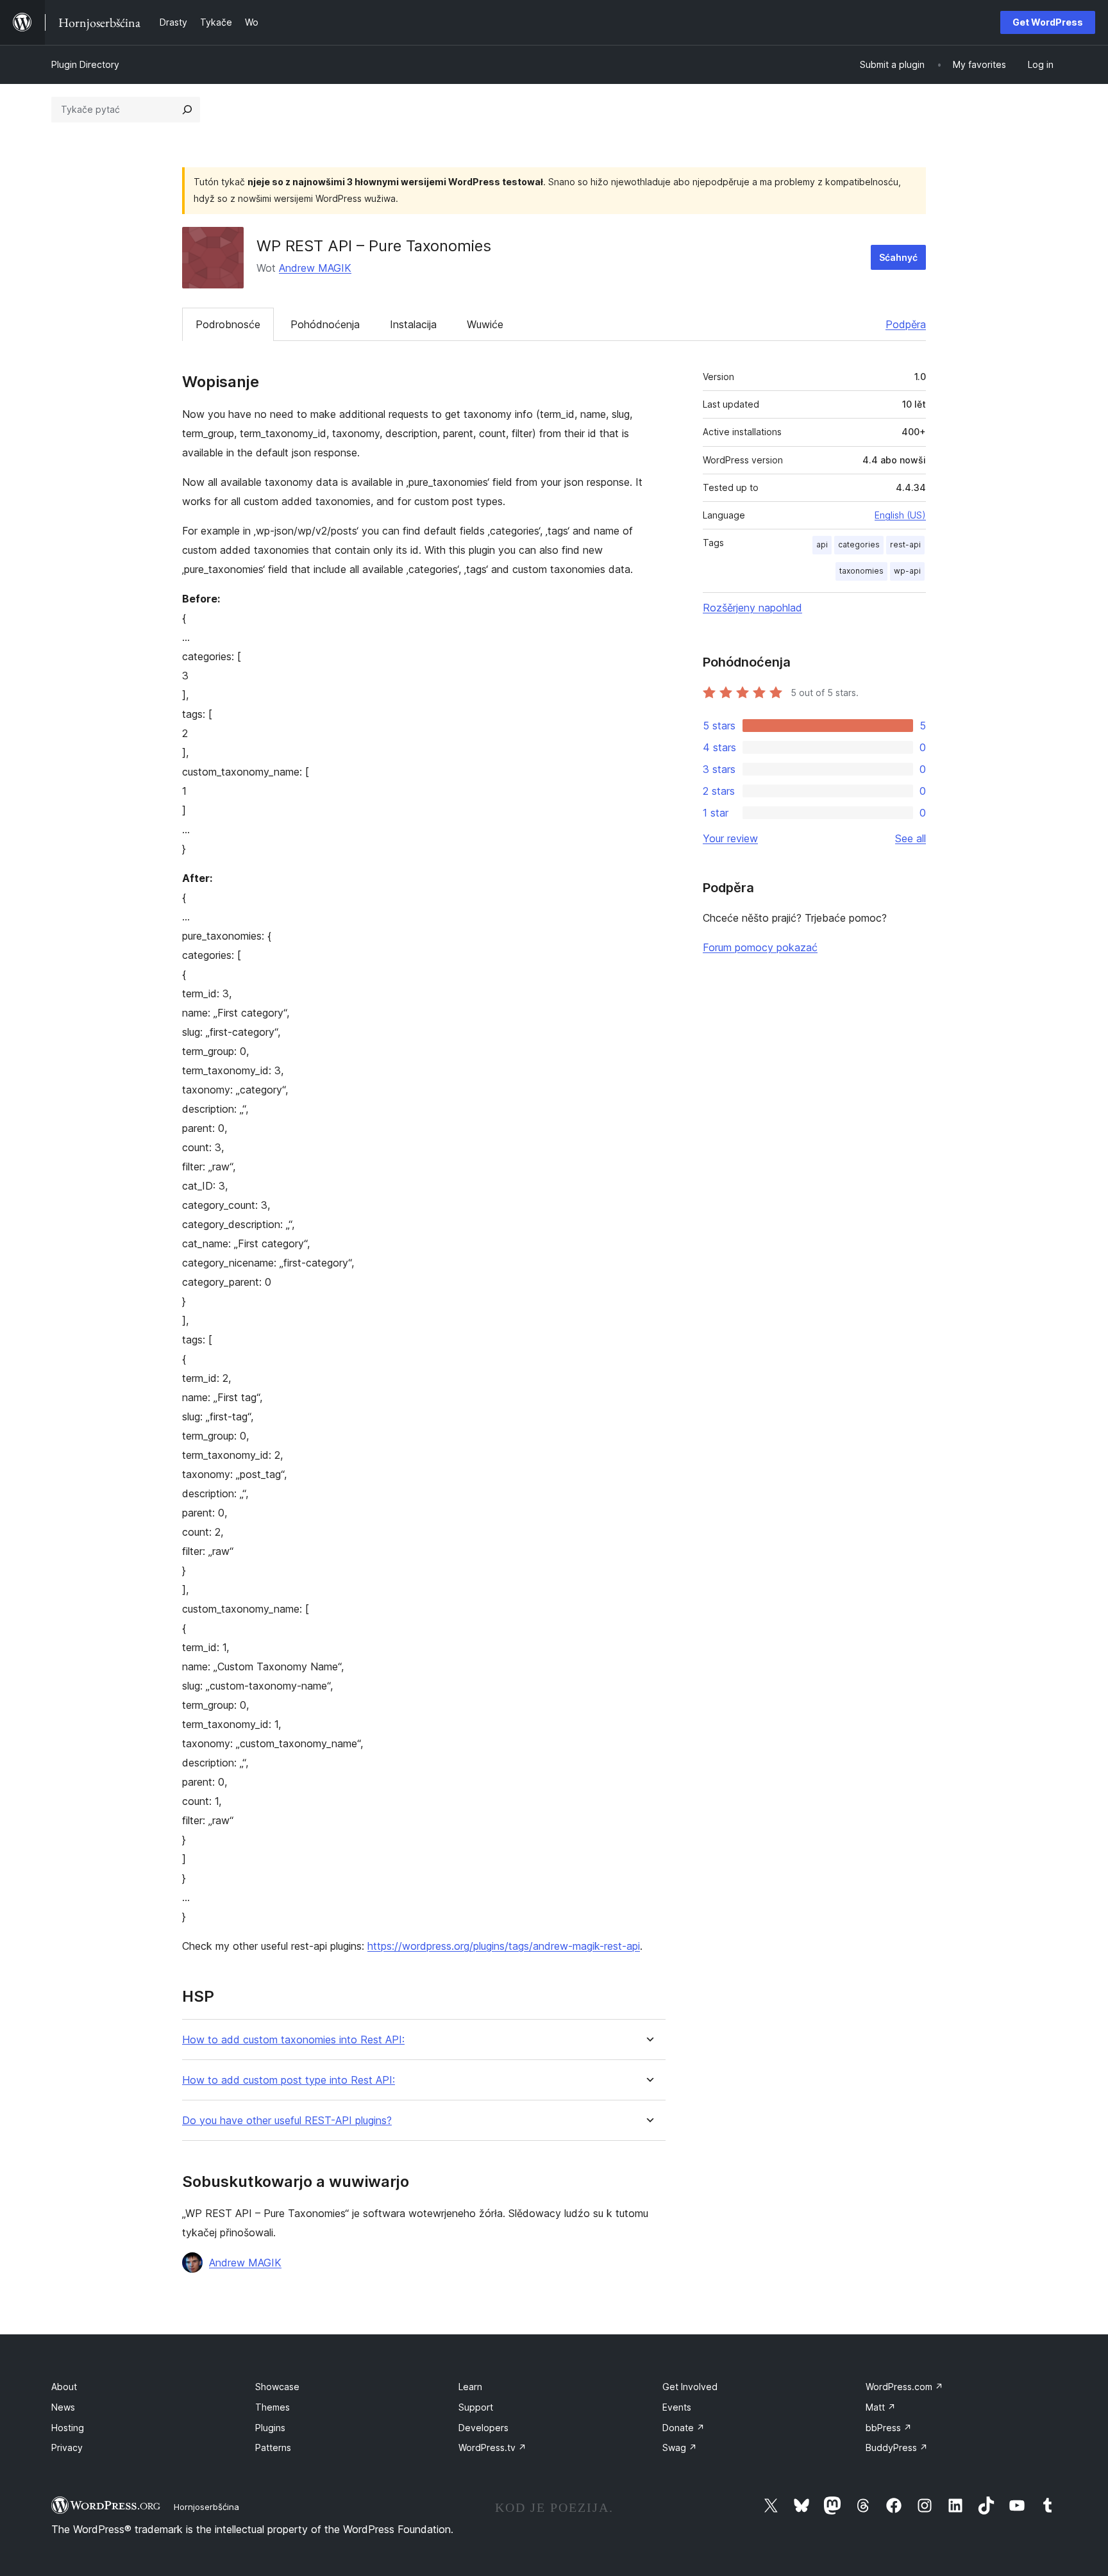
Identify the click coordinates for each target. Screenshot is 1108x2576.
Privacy (67, 2447)
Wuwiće (485, 324)
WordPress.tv (492, 2447)
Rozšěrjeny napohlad (752, 608)
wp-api (907, 571)
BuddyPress (897, 2447)
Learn (470, 2387)
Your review (730, 838)
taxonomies (861, 571)
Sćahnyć (898, 257)
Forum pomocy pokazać (760, 947)
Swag (680, 2447)
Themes (273, 2407)
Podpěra (906, 324)
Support (476, 2407)
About (64, 2387)
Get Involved (690, 2387)
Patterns (273, 2447)
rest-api (905, 544)
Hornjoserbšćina (206, 2507)
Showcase (277, 2387)
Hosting (68, 2428)
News (63, 2407)
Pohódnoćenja (325, 324)
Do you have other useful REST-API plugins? (287, 2121)
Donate (684, 2428)
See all (911, 838)
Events (677, 2407)
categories (859, 544)
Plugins (270, 2428)
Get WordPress (1048, 22)
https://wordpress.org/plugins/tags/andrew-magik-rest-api (504, 1946)
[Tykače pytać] (187, 110)
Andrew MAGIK (315, 268)
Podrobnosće (228, 324)
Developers (483, 2428)
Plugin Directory (85, 64)
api (822, 544)
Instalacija (413, 324)
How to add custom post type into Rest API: (289, 2080)
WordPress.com (904, 2387)
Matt (881, 2407)
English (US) (900, 515)
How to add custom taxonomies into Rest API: (293, 2040)
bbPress (889, 2428)
